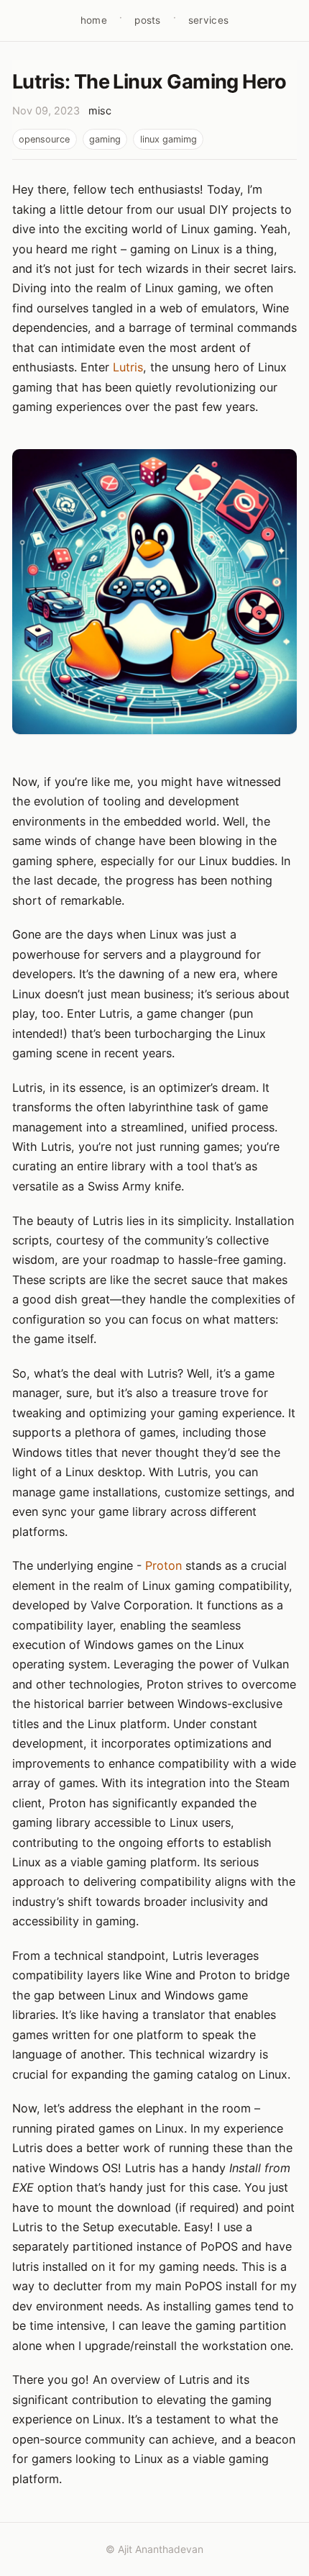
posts (147, 20)
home (94, 20)
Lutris (128, 367)
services (208, 20)
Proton (163, 1565)
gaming (105, 139)
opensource (44, 139)
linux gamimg (169, 139)
